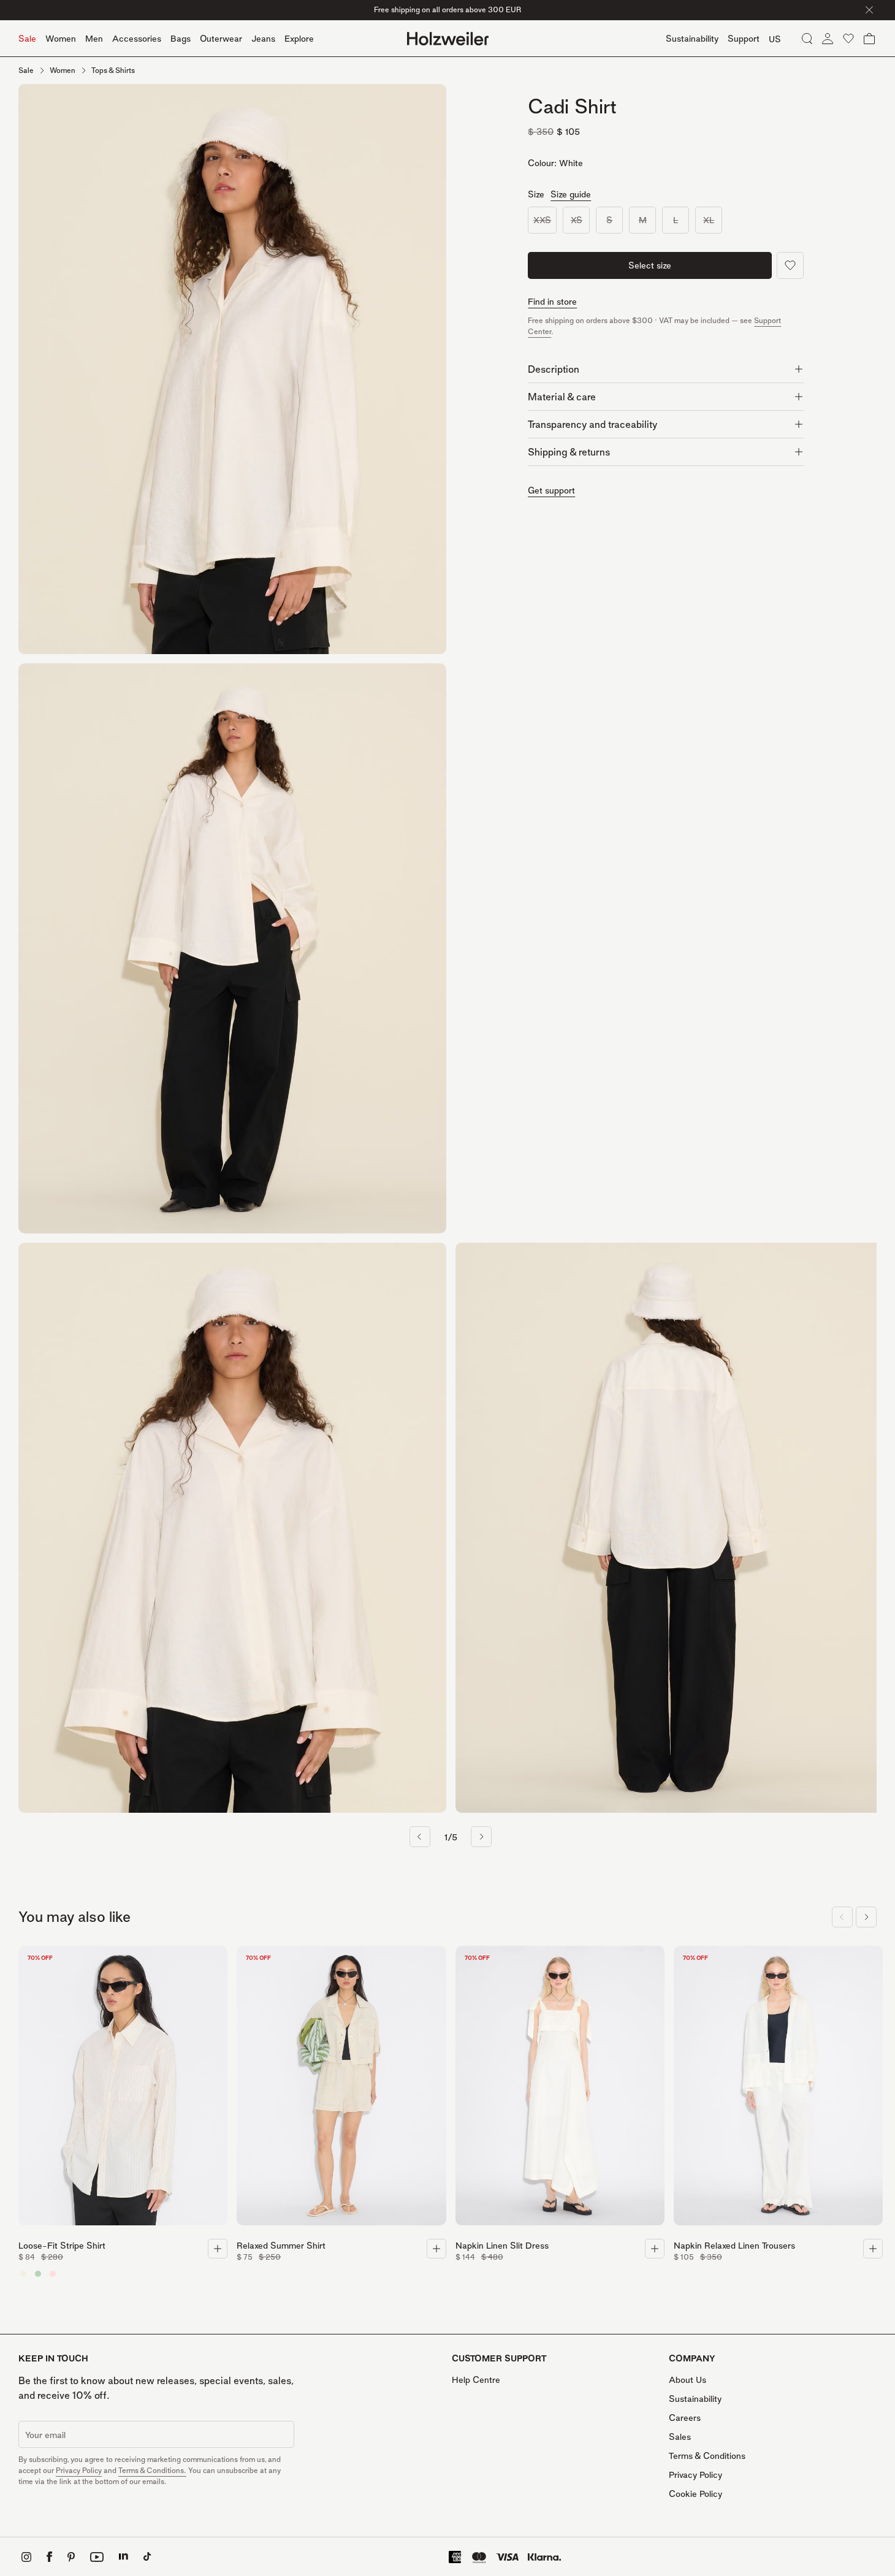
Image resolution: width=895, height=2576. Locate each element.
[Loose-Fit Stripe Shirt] (123, 2089)
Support (744, 38)
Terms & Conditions (707, 2456)
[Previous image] (420, 1837)
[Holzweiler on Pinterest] (71, 2557)
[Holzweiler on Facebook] (49, 2557)
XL (709, 220)
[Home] (448, 39)
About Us (687, 2380)
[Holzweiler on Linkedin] (124, 2557)
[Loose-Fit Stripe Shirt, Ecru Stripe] (23, 2274)
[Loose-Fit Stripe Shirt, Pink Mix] (53, 2274)
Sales (680, 2437)
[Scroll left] (842, 1917)
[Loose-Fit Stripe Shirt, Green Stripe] (38, 2274)
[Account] (828, 39)
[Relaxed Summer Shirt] (341, 2089)
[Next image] (481, 1837)
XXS (542, 220)
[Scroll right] (866, 1917)
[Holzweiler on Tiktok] (147, 2557)
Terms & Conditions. (152, 2470)
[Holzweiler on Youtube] (97, 2557)
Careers (685, 2418)
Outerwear (221, 38)
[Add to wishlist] (790, 265)
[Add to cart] (218, 2249)
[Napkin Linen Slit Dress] (560, 2089)
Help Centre (476, 2380)
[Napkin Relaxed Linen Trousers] (778, 2089)
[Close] (869, 10)
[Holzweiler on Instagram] (26, 2557)
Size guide (571, 194)
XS (577, 220)
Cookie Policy (695, 2494)
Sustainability (695, 2399)
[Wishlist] (848, 39)
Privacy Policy (79, 2470)
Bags (181, 38)
